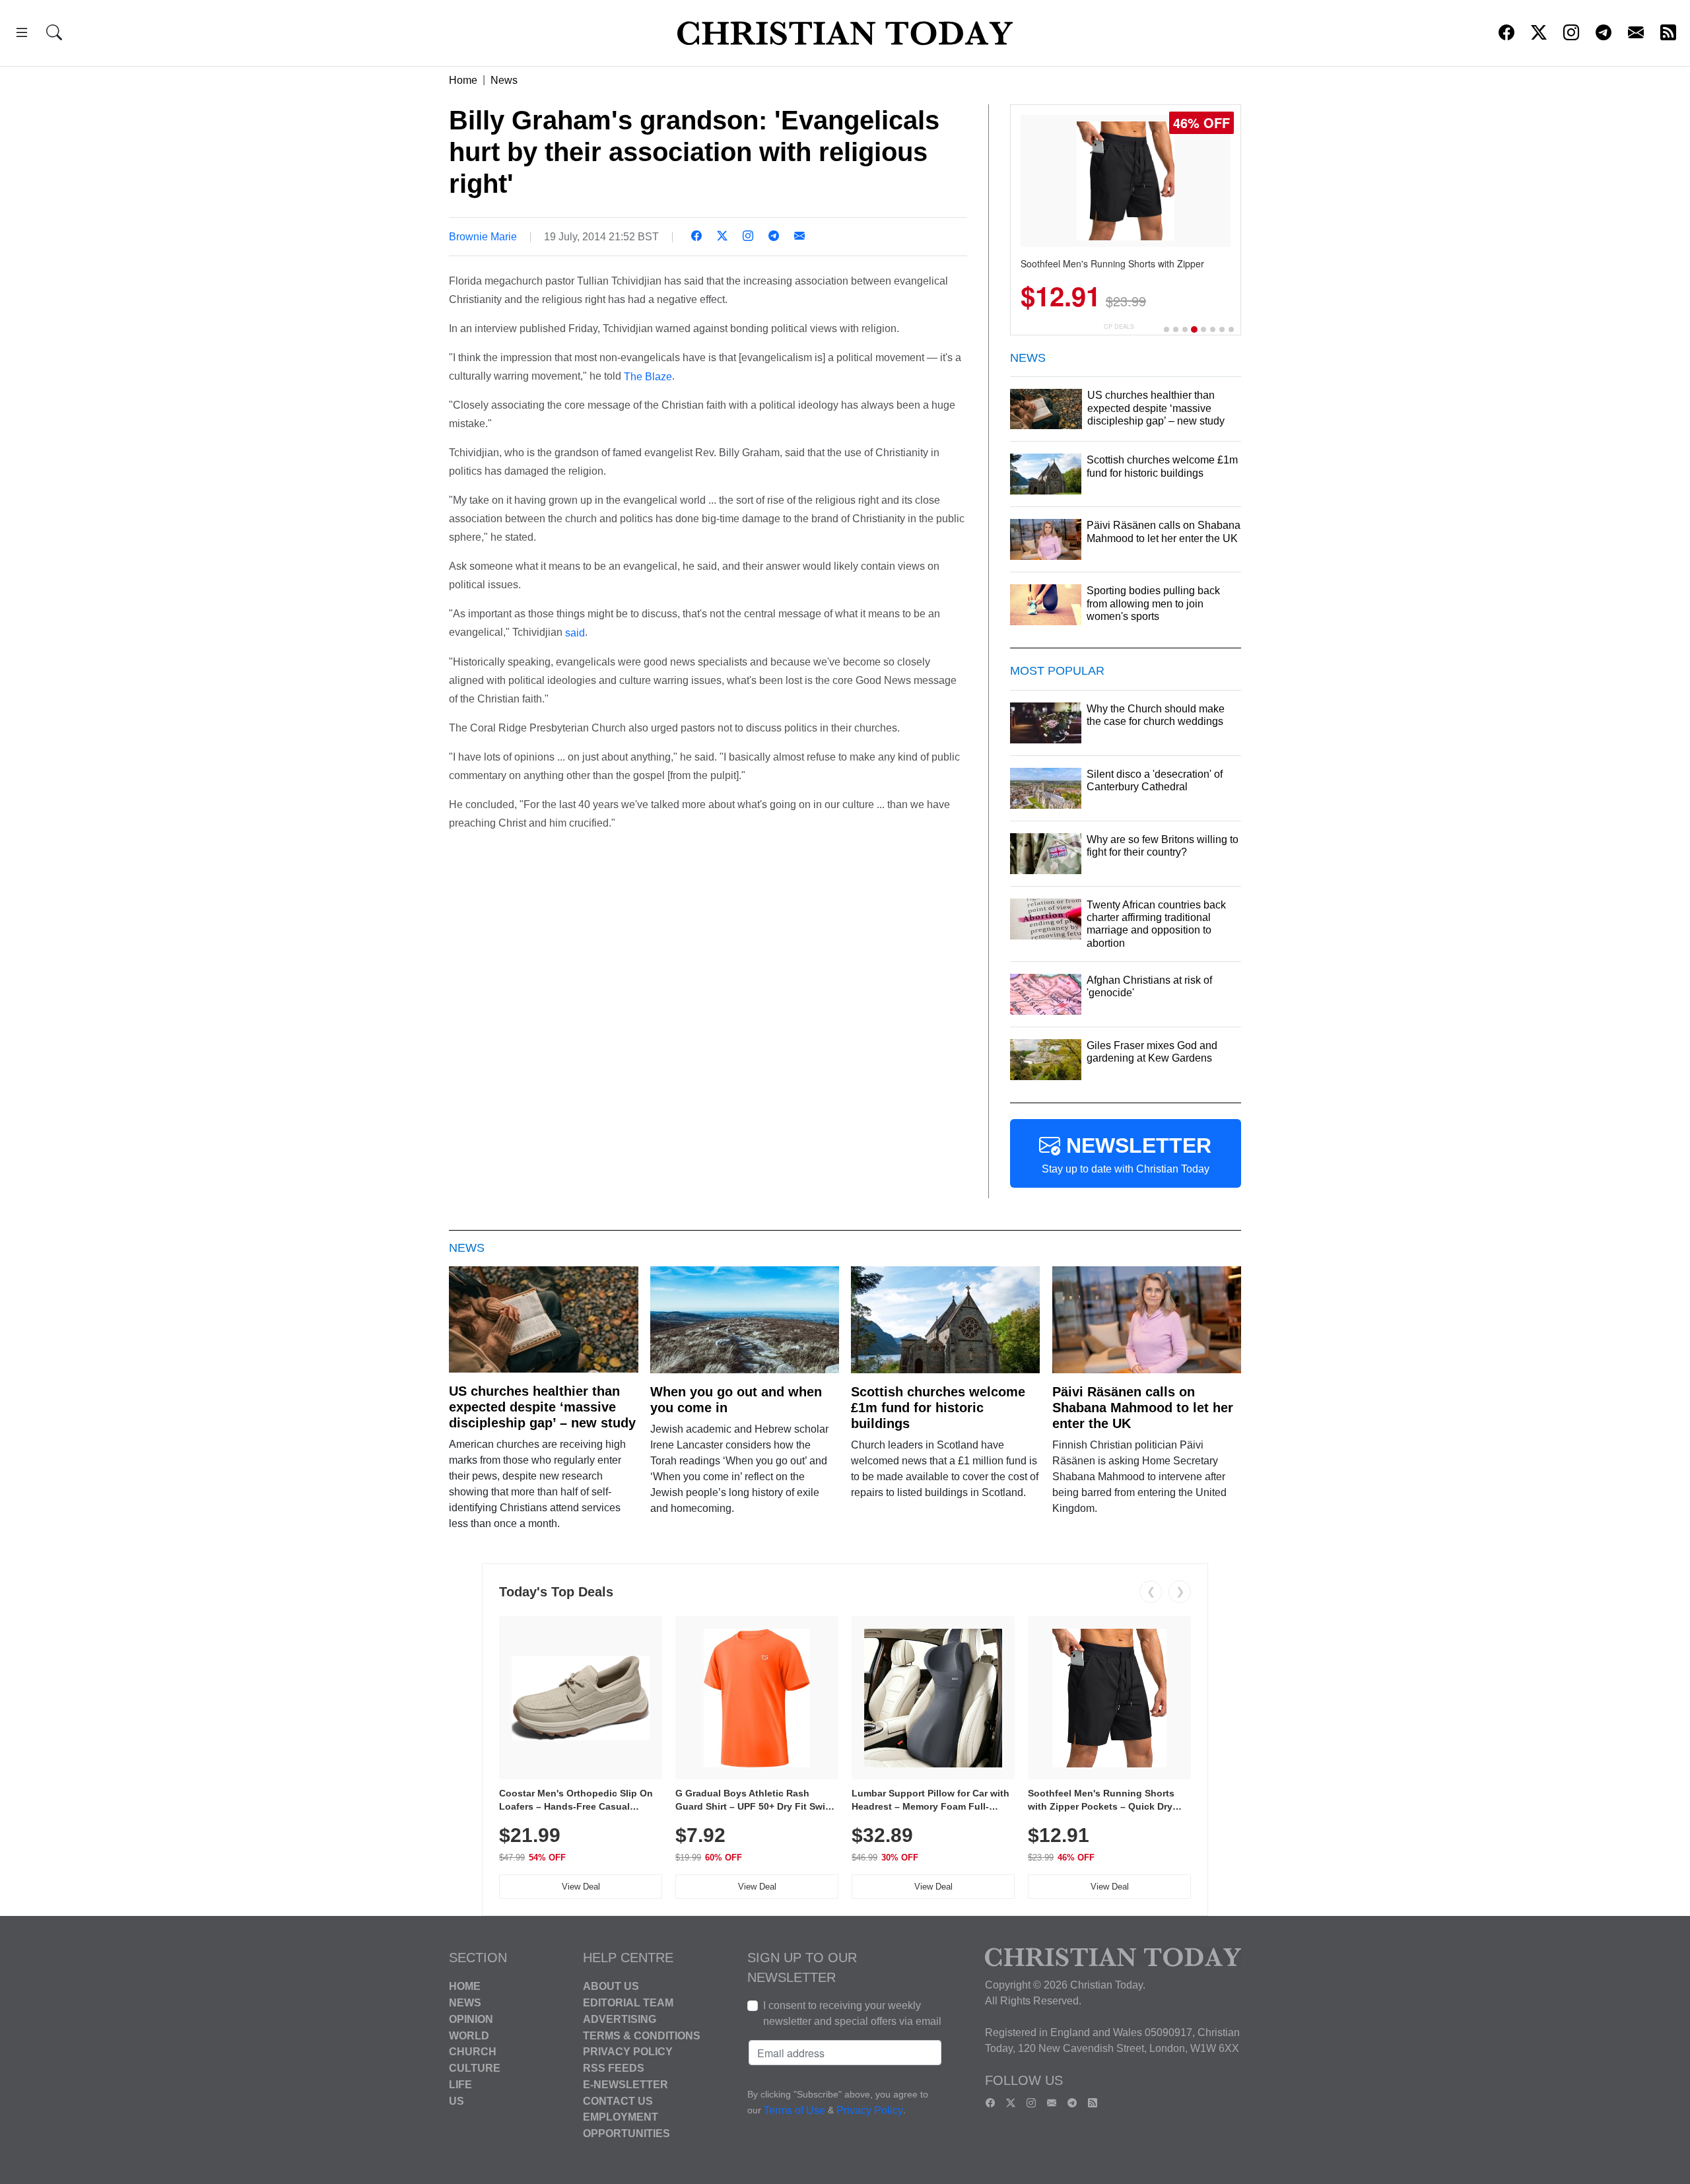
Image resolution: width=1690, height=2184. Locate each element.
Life (460, 2085)
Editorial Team (628, 2003)
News (504, 80)
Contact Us (618, 2100)
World (469, 2035)
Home (463, 80)
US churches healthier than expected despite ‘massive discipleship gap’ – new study (542, 1407)
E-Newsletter (625, 2085)
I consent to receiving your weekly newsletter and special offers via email (852, 2013)
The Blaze (648, 376)
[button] (22, 35)
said (575, 633)
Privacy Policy (628, 2052)
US (456, 2100)
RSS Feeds (614, 2068)
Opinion (471, 2019)
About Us (611, 1986)
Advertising (620, 2019)
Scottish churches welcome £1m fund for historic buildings (938, 1408)
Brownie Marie (483, 237)
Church (473, 2052)
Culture (475, 2068)
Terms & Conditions (642, 2035)
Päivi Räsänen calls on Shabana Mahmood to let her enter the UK (1143, 1408)
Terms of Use (794, 2111)
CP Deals (1119, 326)
